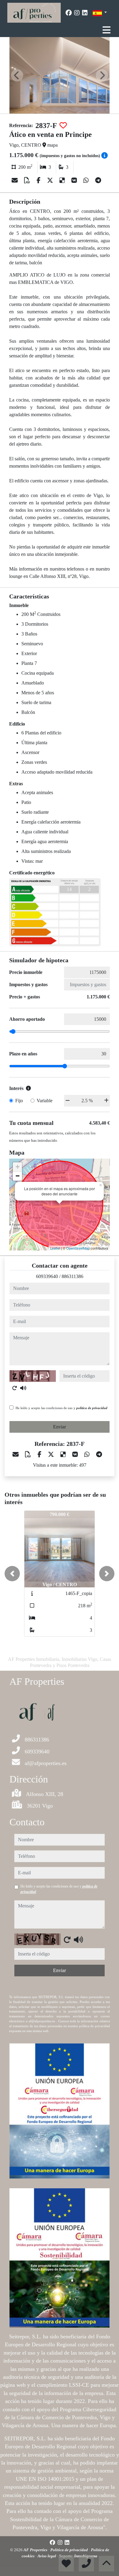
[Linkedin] (85, 13)
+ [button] (18, 1167)
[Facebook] (69, 13)
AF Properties (36, 2550)
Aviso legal (47, 2556)
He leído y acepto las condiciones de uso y (61, 1408)
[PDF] (28, 180)
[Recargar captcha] (15, 1388)
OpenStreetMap (78, 1248)
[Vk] (75, 180)
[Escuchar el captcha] (23, 1388)
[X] (51, 180)
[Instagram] (77, 13)
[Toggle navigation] (106, 30)
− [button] (18, 1176)
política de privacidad (92, 1408)
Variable (45, 1101)
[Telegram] (98, 180)
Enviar (60, 1427)
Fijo (19, 1101)
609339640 (47, 1276)
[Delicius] (63, 180)
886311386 (72, 1276)
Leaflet (55, 1248)
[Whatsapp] (87, 180)
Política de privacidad (70, 2550)
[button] (12, 1574)
